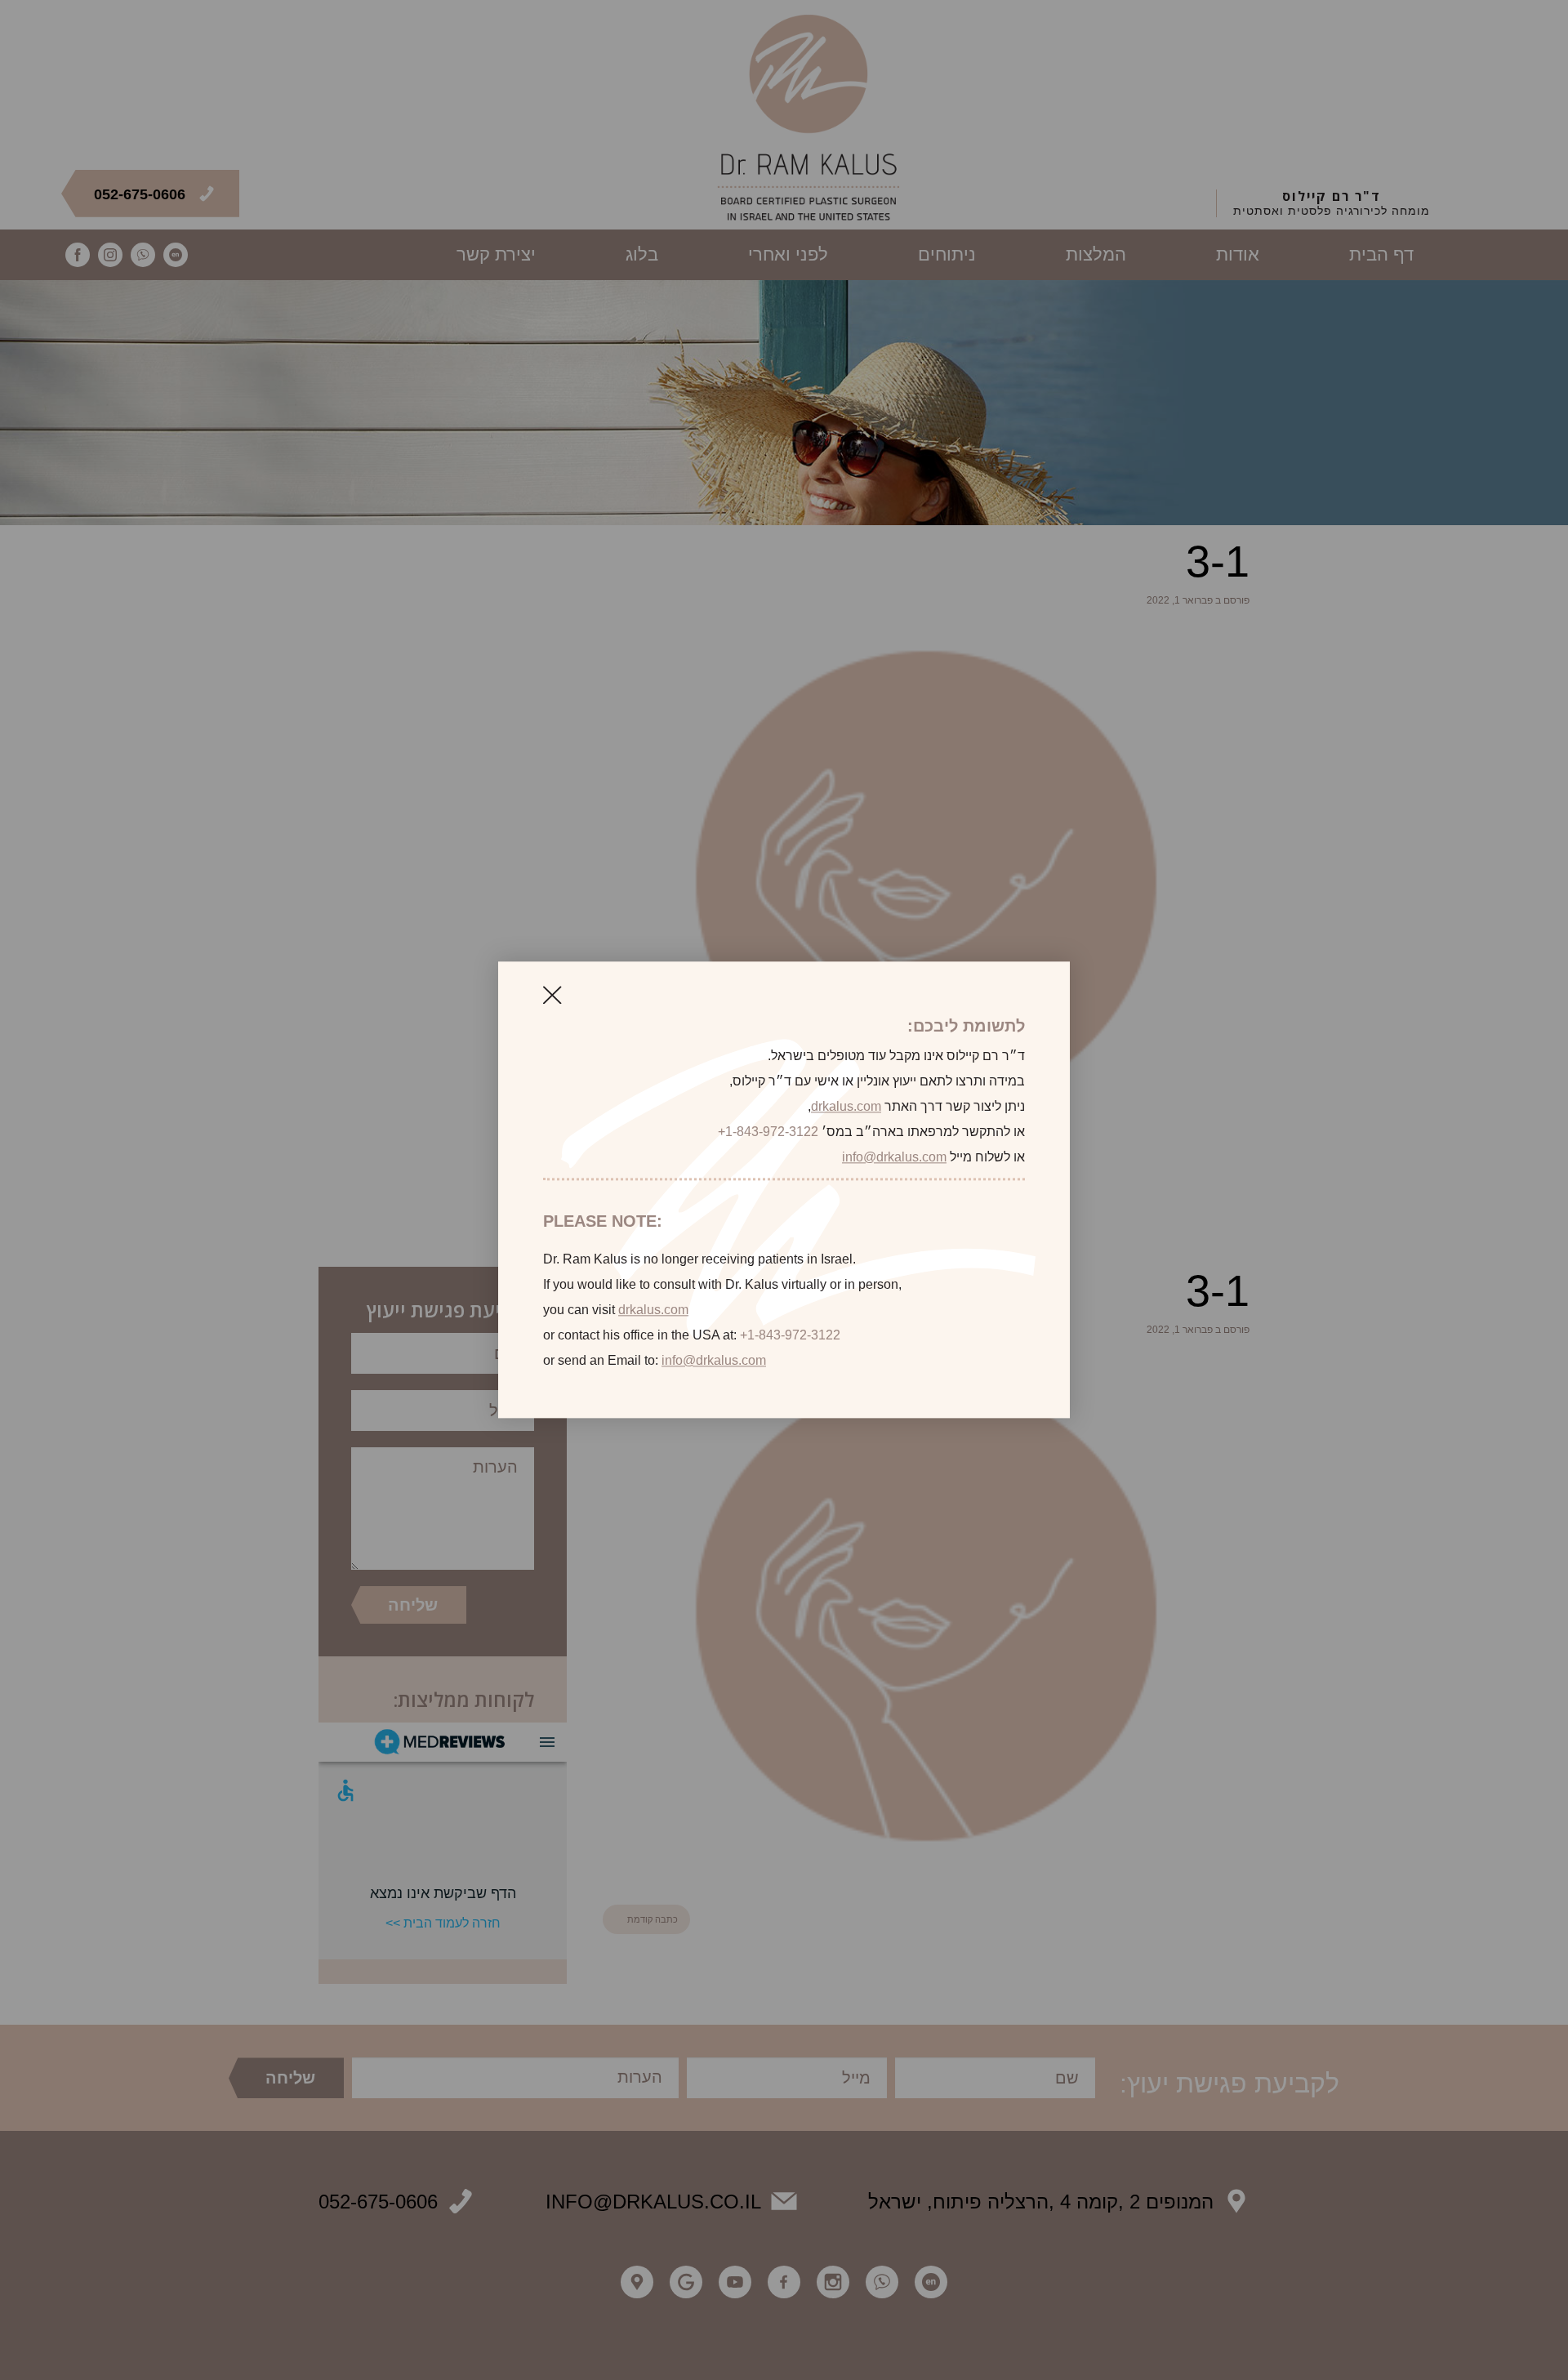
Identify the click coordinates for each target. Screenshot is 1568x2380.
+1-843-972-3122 (768, 1132)
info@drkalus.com (894, 1157)
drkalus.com (846, 1106)
